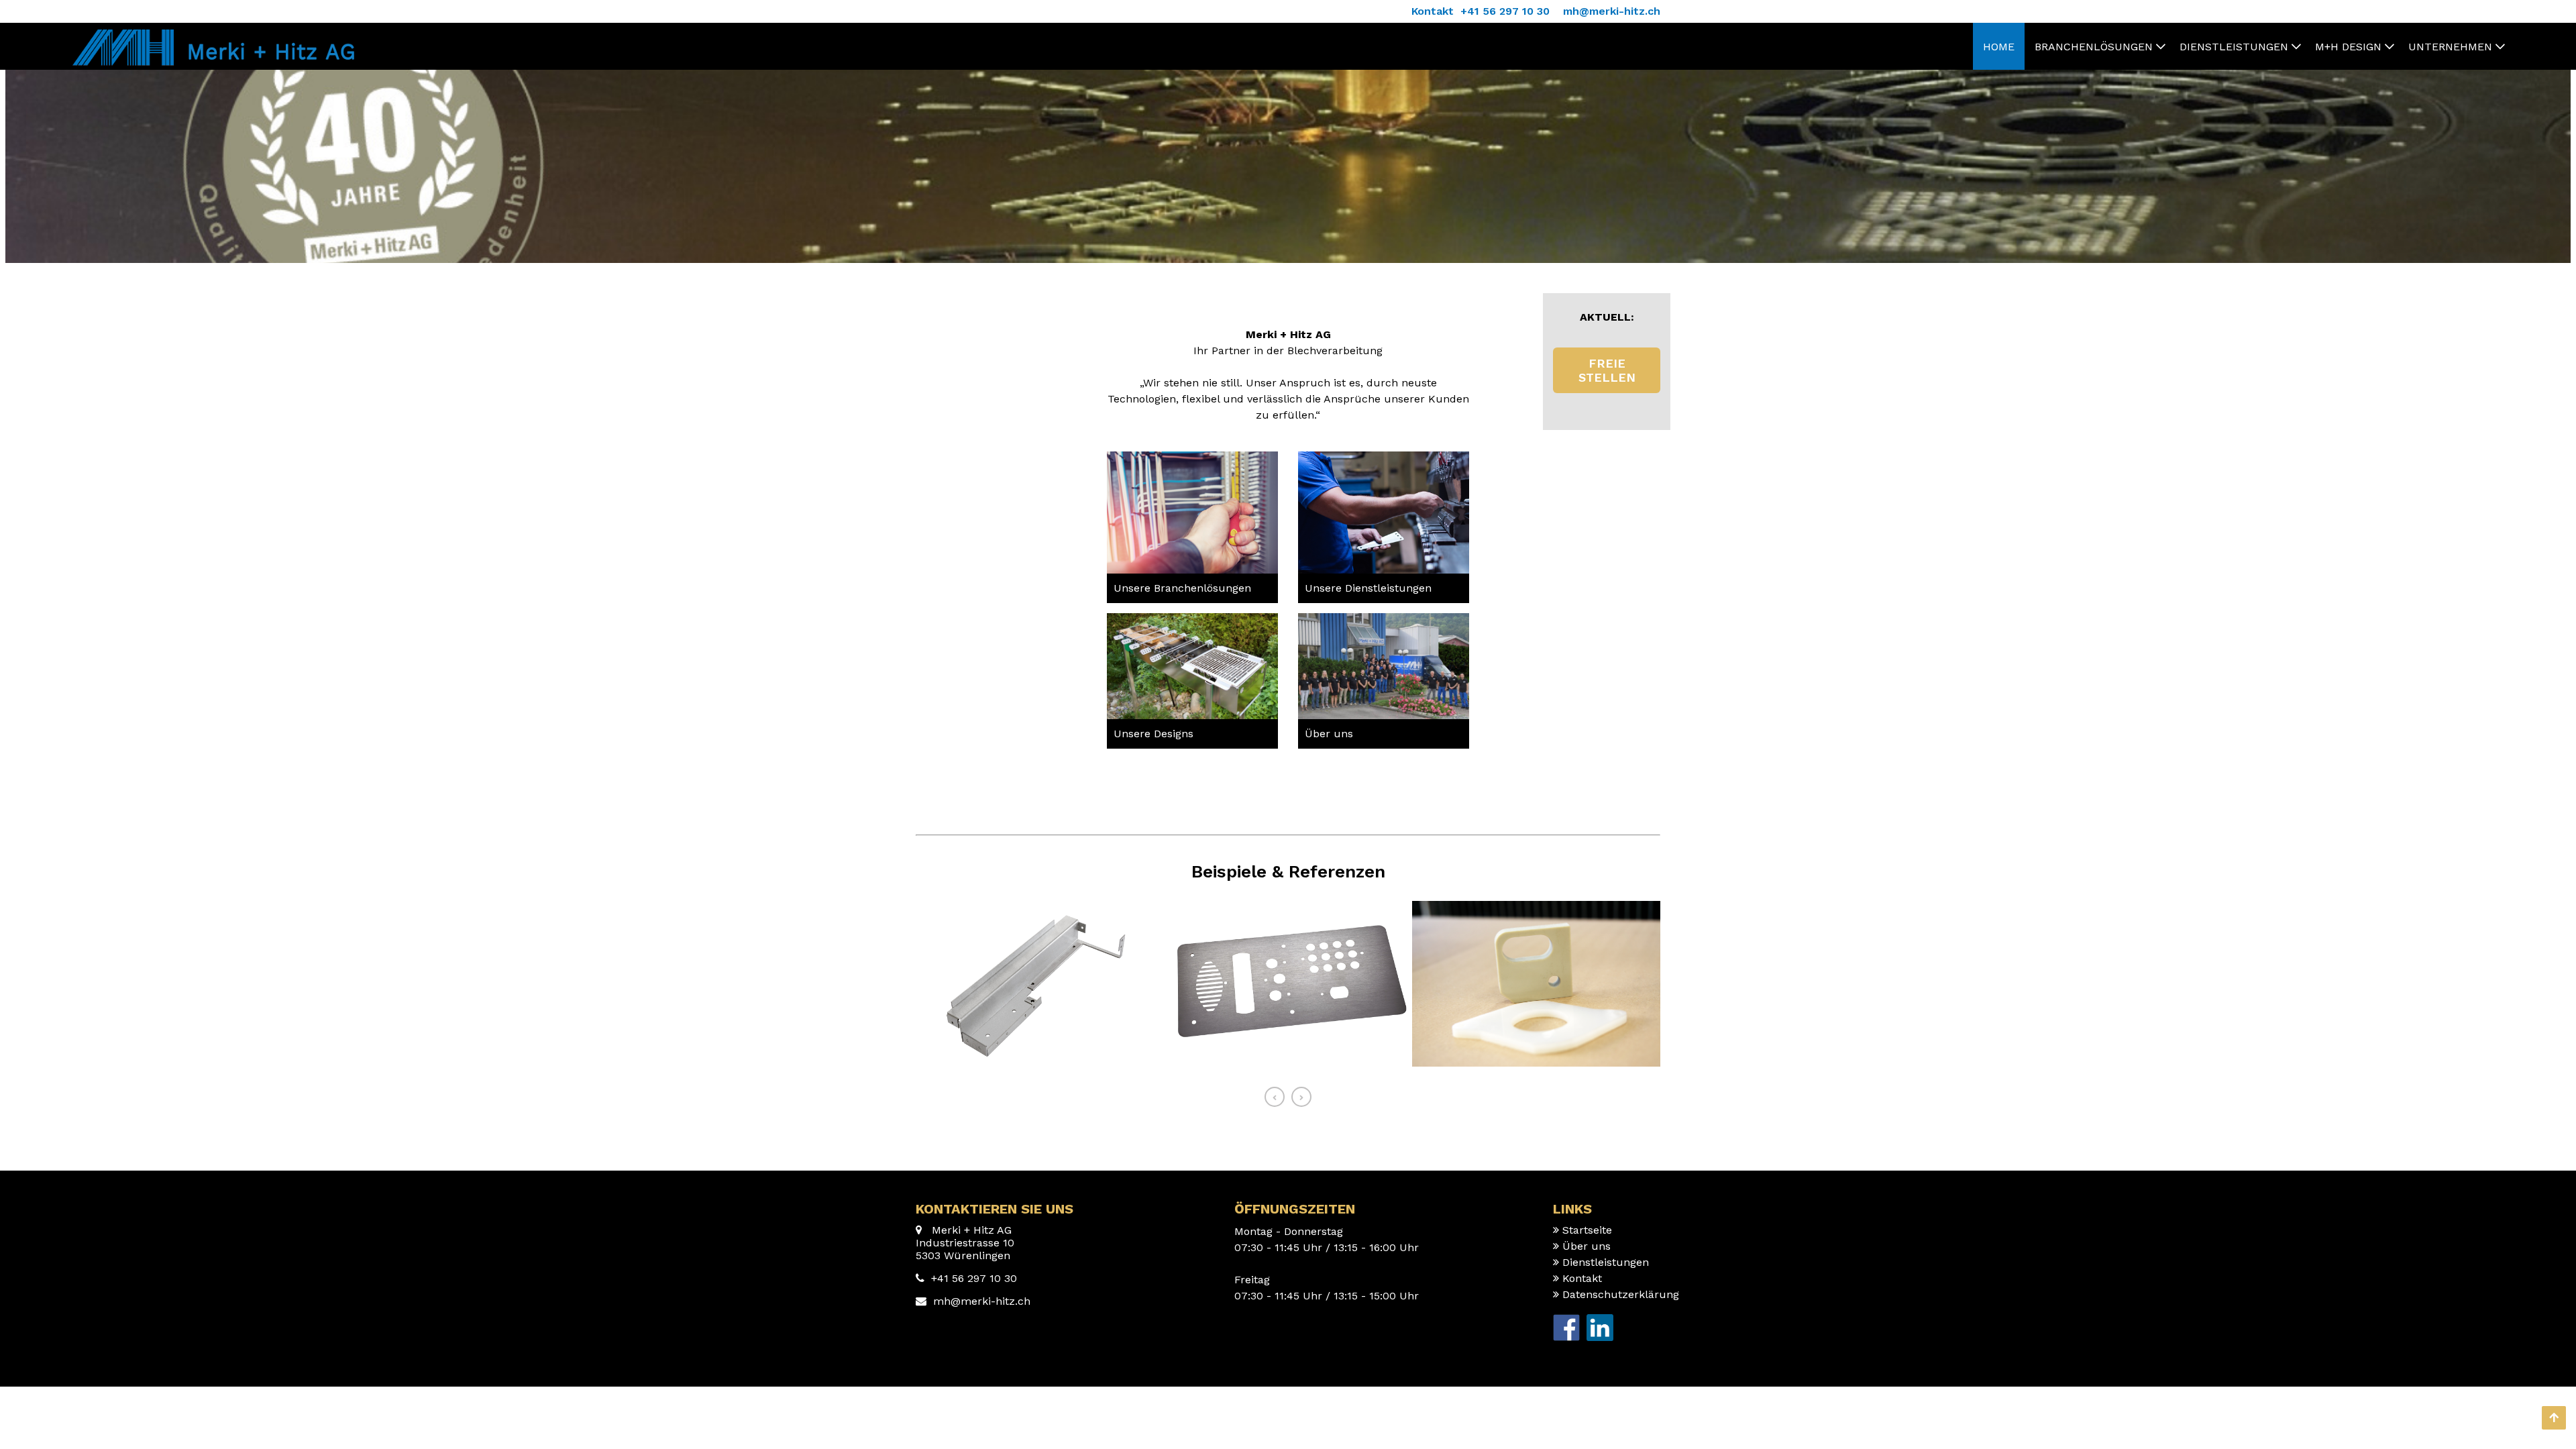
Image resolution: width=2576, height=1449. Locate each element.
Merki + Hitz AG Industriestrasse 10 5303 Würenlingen (965, 1243)
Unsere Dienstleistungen (1368, 588)
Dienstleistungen (2234, 47)
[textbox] (1192, 588)
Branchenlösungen (2094, 47)
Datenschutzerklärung (1621, 1294)
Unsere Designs (1153, 734)
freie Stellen (1607, 370)
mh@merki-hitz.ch (982, 1301)
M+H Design (2348, 47)
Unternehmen (2450, 47)
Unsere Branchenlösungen (1182, 588)
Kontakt (1582, 1278)
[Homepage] (211, 36)
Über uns (1329, 734)
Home (1999, 47)
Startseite (1587, 1230)
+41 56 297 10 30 (974, 1278)
